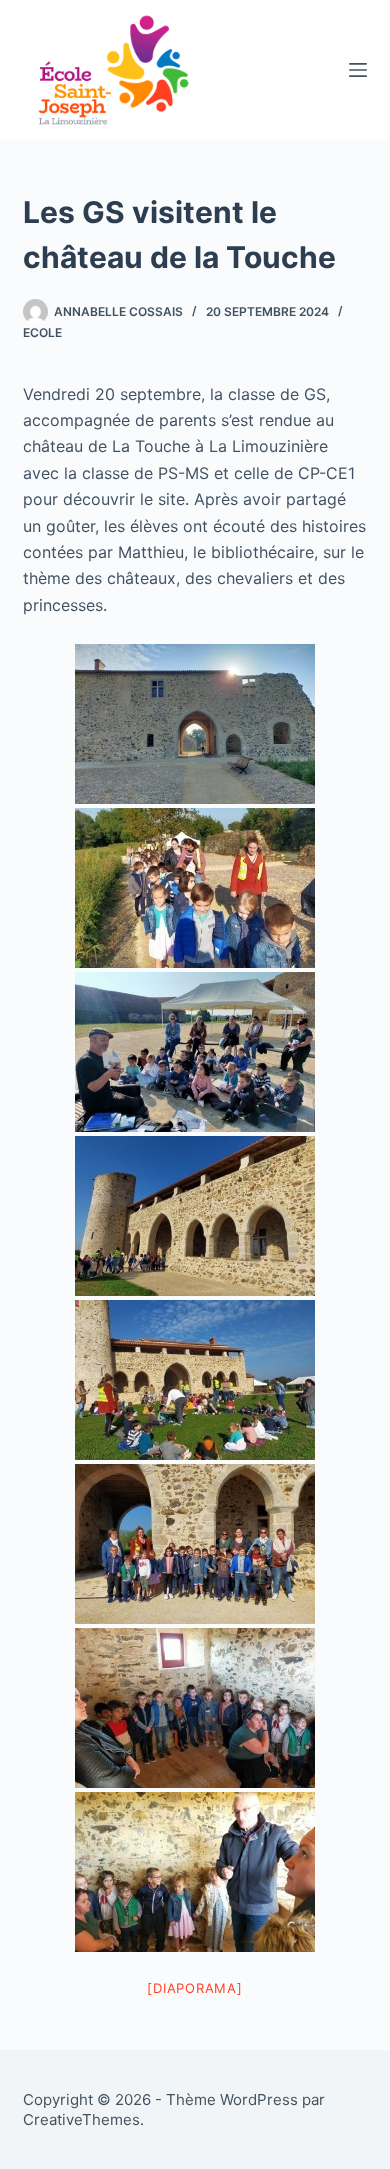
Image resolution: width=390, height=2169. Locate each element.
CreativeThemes (81, 2119)
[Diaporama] (194, 1988)
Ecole (42, 332)
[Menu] (358, 70)
